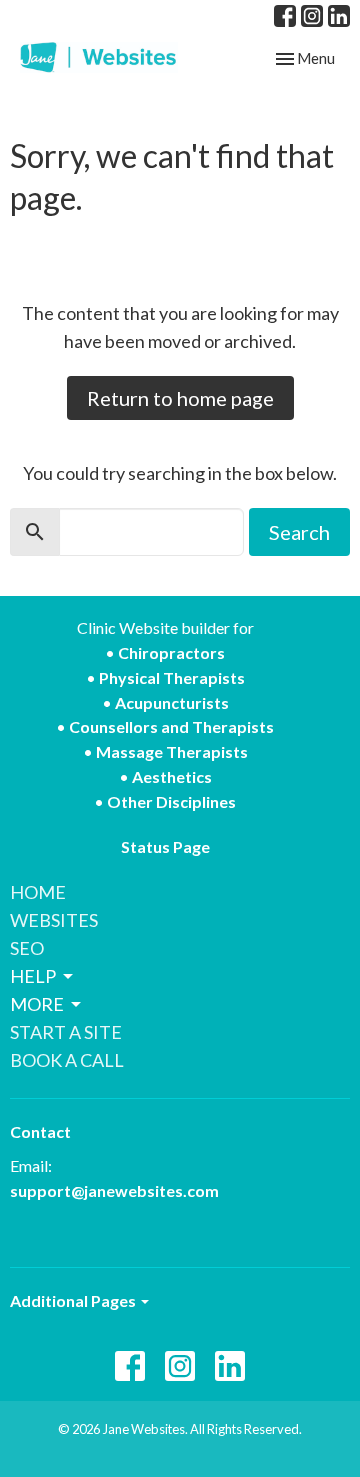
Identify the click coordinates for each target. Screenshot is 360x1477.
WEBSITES (54, 920)
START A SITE (66, 1032)
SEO (27, 948)
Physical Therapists (172, 677)
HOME (38, 892)
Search (299, 532)
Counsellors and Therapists (171, 726)
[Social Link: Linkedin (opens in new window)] (339, 16)
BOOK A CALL (67, 1060)
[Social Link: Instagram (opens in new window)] (312, 16)
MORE (37, 1004)
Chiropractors (171, 652)
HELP (33, 976)
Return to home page (180, 398)
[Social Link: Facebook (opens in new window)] (285, 16)
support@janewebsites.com (114, 1190)
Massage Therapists (172, 751)
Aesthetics (172, 776)
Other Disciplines (171, 801)
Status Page (165, 846)
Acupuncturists (172, 702)
